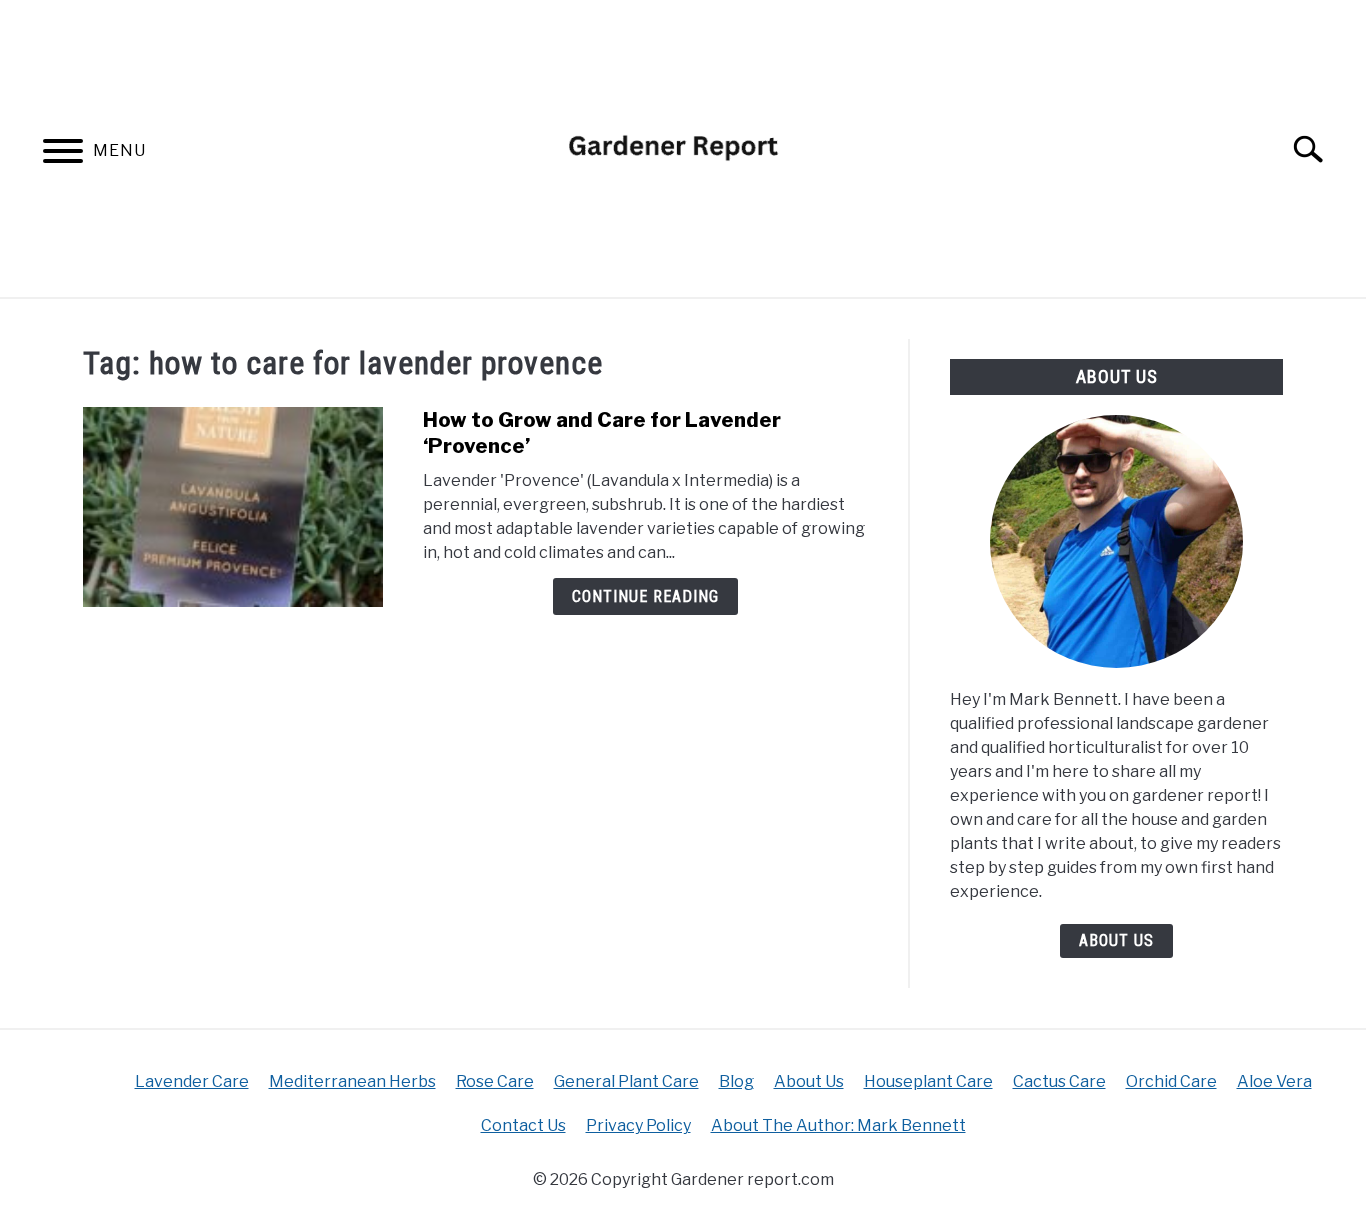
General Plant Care (626, 1081)
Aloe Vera (1274, 1081)
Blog (736, 1081)
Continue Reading (645, 596)
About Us (1116, 940)
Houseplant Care (928, 1081)
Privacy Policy (638, 1125)
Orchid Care (1171, 1081)
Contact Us (523, 1125)
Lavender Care (192, 1081)
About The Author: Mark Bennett (838, 1125)
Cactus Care (1059, 1081)
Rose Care (495, 1081)
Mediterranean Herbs (352, 1081)
